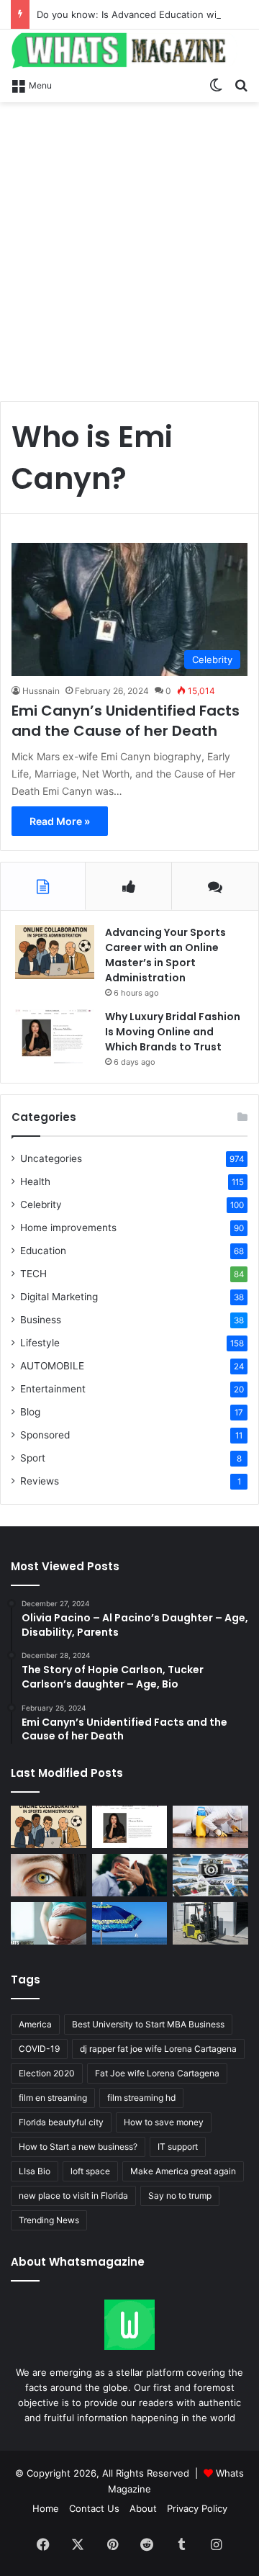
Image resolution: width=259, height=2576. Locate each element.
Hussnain (41, 691)
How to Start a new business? (78, 2147)
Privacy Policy (197, 2508)
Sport (33, 1458)
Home (46, 2508)
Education (43, 1251)
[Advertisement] (129, 246)
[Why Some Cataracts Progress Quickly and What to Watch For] (49, 1875)
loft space (90, 2171)
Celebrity (41, 1204)
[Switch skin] (216, 84)
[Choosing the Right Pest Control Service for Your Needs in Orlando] (210, 1827)
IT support (178, 2147)
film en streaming (53, 2098)
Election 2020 (47, 2073)
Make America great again (183, 2171)
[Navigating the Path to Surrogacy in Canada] (49, 1923)
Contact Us (94, 2508)
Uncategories (51, 1158)
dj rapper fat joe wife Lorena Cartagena (158, 2049)
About (143, 2508)
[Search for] (241, 84)
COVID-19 (39, 2049)
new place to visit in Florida (73, 2196)
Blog (30, 1412)
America (35, 2024)
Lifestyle (40, 1343)
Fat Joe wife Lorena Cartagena (157, 2073)
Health (35, 1181)
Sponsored (45, 1435)
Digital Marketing (59, 1297)
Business (41, 1320)
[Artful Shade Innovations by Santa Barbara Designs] (130, 1923)
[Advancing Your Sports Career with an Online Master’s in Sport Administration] (55, 952)
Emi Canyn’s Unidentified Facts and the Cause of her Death (126, 721)
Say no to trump (180, 2196)
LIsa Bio (35, 2171)
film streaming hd (141, 2098)
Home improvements (68, 1228)
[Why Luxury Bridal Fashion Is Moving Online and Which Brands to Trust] (55, 1036)
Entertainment (53, 1389)
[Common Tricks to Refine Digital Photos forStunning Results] (210, 1875)
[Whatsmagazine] (129, 50)
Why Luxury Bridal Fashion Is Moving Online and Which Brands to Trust (173, 1032)
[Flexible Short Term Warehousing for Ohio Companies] (210, 1923)
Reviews (40, 1481)
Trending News (49, 2220)
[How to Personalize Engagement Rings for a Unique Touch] (130, 1875)
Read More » (60, 821)
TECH (33, 1274)
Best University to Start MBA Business (148, 2024)
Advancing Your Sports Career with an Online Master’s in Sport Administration (165, 955)
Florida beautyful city (61, 2122)
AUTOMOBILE (52, 1366)
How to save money (164, 2122)
